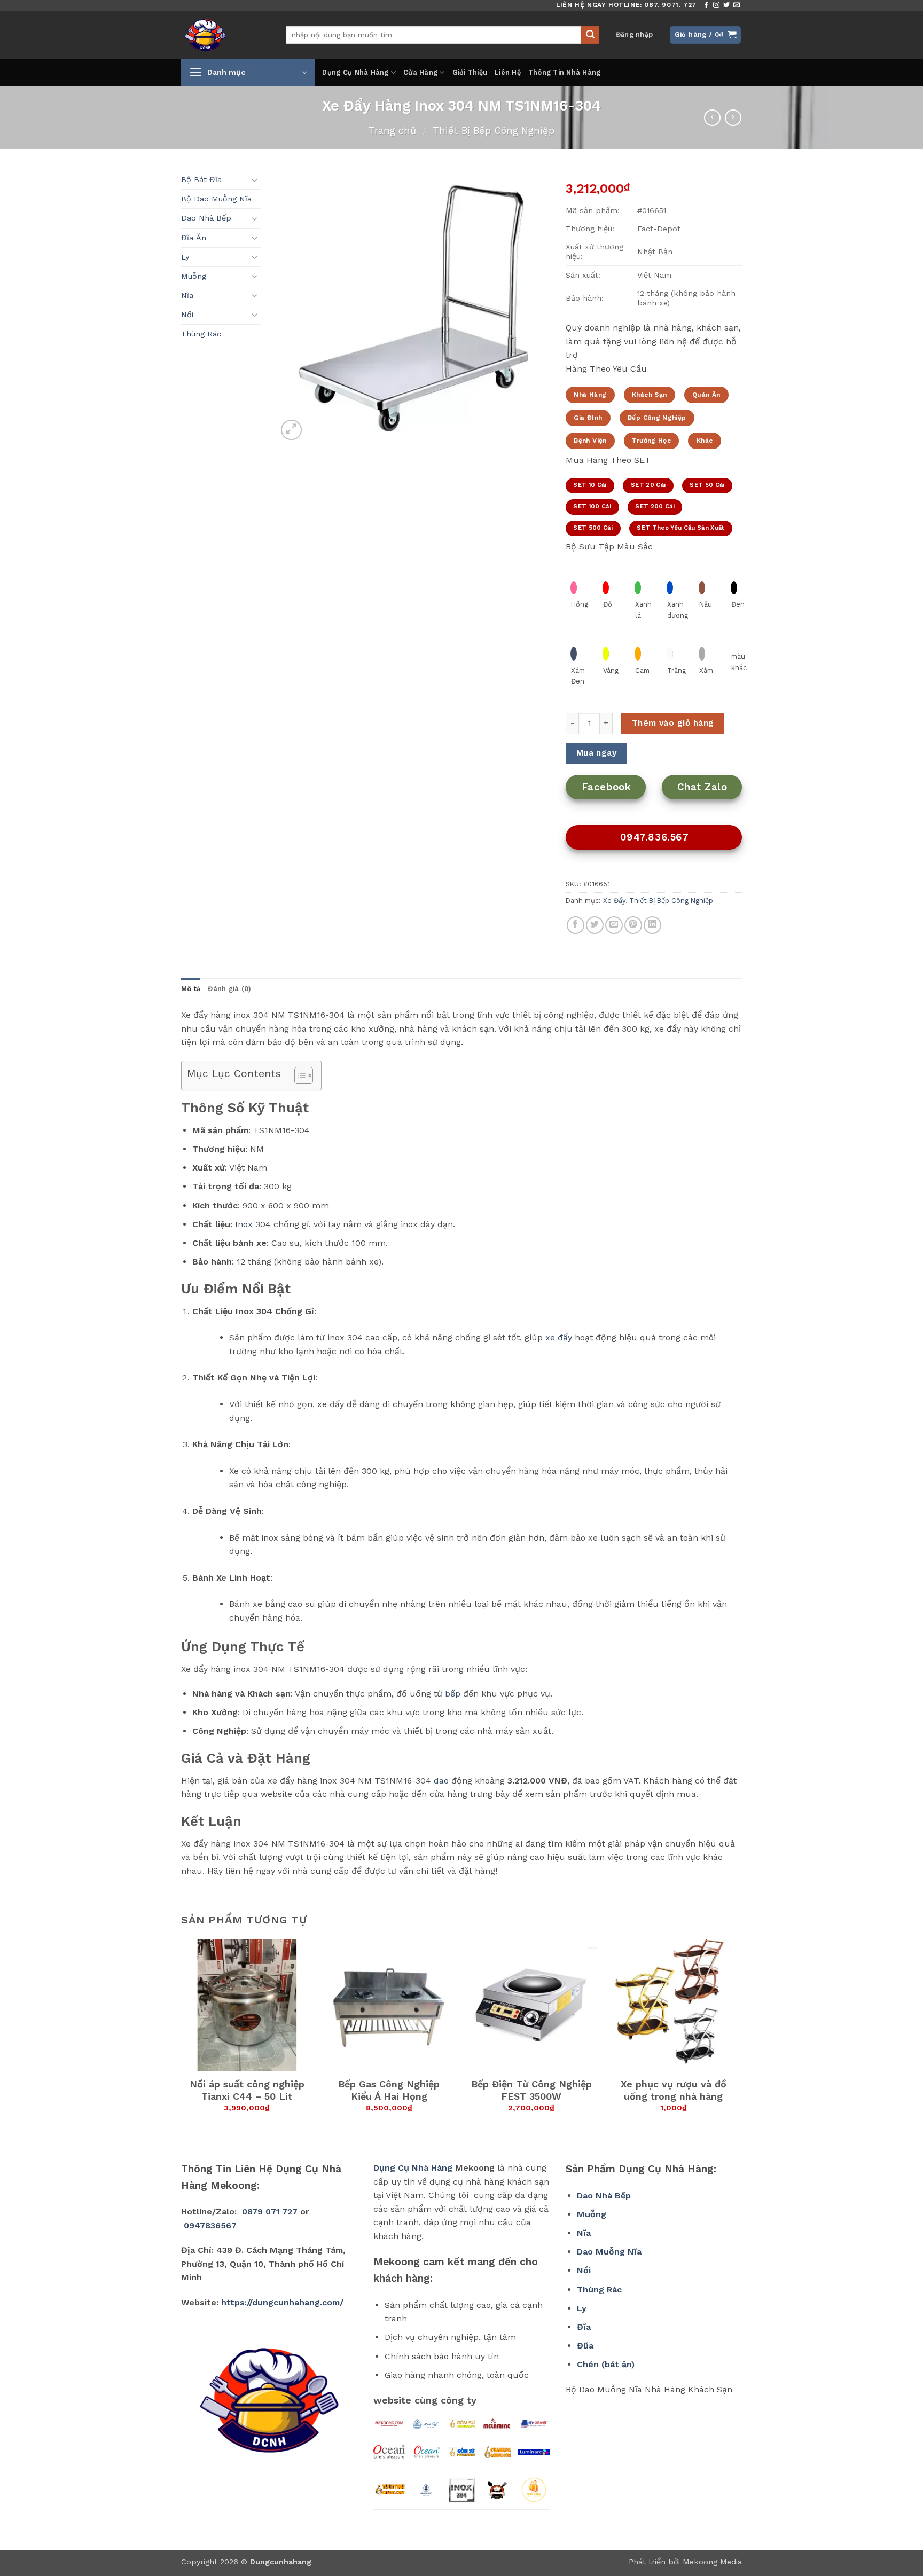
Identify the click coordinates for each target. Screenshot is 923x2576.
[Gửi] (590, 35)
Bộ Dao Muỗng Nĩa (216, 199)
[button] (634, 35)
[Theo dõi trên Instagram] (716, 5)
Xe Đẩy (614, 901)
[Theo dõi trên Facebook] (706, 5)
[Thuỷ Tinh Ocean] (426, 2452)
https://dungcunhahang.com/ (282, 2302)
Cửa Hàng (420, 72)
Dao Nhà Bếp (206, 218)
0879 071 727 (270, 2212)
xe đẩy (559, 1337)
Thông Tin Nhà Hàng (565, 72)
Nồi (187, 315)
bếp (453, 1694)
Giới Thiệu (470, 72)
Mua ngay (597, 753)
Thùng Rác (201, 334)
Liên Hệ (508, 72)
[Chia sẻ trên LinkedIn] (652, 925)
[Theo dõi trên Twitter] (726, 5)
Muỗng (194, 276)
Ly (185, 257)
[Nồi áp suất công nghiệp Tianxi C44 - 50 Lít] (247, 2005)
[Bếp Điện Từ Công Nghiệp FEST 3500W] (531, 2005)
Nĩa (187, 295)
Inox (244, 1224)
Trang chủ (392, 131)
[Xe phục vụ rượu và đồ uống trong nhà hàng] (674, 2005)
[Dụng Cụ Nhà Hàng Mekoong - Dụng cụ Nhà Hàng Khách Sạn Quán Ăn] (225, 35)
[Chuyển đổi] (255, 180)
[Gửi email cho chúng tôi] (737, 5)
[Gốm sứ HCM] (461, 2452)
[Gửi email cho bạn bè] (614, 925)
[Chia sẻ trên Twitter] (595, 925)
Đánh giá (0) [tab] (229, 989)
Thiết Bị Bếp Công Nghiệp (494, 131)
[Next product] (712, 118)
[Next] (739, 2041)
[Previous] (182, 2041)
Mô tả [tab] (191, 989)
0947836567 (210, 2225)
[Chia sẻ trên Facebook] (576, 925)
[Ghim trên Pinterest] (633, 925)
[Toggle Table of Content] (298, 1075)
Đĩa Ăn (194, 238)
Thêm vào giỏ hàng (673, 723)
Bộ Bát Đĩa (201, 179)
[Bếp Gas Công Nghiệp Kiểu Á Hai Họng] (389, 2005)
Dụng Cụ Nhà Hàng (355, 72)
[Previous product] (733, 118)
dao (441, 1781)
